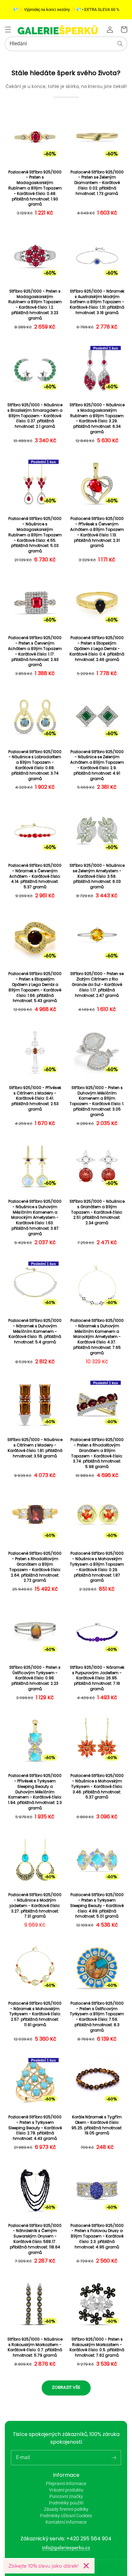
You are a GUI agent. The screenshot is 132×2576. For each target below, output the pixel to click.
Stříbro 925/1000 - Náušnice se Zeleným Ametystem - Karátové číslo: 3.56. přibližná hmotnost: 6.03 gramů (97, 876)
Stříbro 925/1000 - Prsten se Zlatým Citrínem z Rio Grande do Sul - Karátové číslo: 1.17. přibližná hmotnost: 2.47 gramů (97, 985)
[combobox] (66, 44)
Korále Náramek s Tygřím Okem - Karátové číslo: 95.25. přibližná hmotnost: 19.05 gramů (97, 2125)
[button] (8, 30)
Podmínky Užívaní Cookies (66, 2516)
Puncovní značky (66, 2496)
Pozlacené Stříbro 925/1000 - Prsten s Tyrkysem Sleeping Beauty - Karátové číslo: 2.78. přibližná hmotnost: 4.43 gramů (35, 2128)
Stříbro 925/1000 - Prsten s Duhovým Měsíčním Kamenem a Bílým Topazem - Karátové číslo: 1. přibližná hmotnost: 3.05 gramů (97, 1101)
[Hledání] (120, 44)
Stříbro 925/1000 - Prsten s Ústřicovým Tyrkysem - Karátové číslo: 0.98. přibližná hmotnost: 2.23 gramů (35, 1678)
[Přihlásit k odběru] (114, 2457)
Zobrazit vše (66, 2387)
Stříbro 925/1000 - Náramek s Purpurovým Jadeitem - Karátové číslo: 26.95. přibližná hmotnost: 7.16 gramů (97, 1678)
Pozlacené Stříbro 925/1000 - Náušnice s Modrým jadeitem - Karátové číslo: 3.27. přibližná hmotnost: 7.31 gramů (35, 1906)
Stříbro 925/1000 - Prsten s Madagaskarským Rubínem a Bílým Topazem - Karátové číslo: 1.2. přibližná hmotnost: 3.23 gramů (35, 305)
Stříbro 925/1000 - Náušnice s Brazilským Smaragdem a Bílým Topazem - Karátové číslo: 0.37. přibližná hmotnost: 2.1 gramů (35, 416)
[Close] (86, 2566)
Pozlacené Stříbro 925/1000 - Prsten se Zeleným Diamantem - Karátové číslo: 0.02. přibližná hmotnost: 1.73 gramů (97, 183)
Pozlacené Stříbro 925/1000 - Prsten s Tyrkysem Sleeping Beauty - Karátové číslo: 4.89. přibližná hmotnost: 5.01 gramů (97, 1906)
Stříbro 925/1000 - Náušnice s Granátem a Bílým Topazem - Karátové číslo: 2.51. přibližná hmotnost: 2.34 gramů (97, 1212)
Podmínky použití (66, 2503)
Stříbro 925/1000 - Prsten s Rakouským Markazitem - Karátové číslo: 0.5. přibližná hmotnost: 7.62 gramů (97, 2347)
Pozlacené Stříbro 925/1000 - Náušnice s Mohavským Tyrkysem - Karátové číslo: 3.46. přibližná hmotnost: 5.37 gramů (97, 1786)
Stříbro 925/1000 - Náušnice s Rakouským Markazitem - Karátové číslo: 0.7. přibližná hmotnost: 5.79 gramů (35, 2347)
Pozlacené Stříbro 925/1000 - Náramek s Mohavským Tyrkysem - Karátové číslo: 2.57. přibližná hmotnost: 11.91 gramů (35, 2014)
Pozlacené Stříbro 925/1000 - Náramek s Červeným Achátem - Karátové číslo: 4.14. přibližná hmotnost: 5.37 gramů (35, 876)
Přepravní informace (66, 2484)
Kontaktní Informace (66, 2522)
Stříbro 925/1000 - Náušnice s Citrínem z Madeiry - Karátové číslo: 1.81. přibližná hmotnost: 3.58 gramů (35, 1448)
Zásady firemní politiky (66, 2509)
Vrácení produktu (66, 2490)
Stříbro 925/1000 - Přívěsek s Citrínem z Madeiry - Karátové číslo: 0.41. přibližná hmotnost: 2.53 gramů (35, 1099)
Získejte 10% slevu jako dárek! (43, 2566)
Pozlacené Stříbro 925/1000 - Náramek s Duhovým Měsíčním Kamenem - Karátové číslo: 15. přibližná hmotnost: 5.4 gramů (35, 1331)
